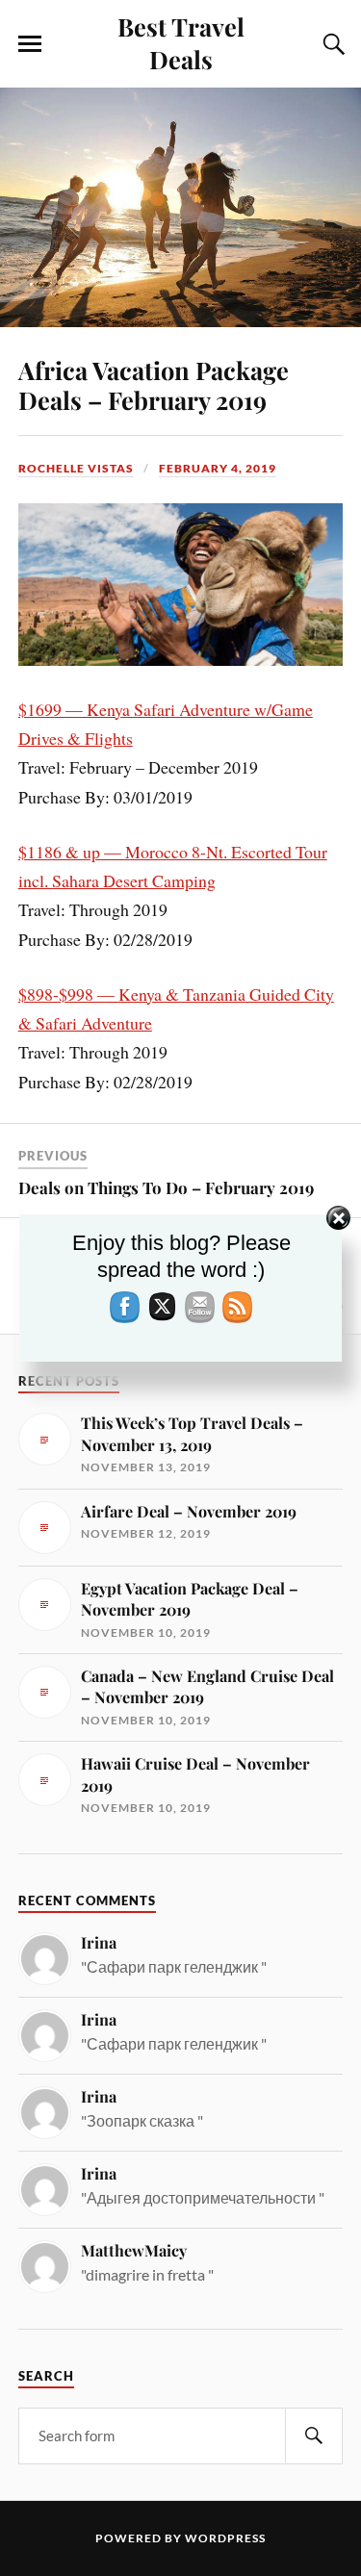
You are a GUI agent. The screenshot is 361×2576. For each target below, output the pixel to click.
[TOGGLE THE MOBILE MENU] (30, 44)
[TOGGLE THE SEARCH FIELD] (331, 44)
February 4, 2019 (218, 468)
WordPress (225, 2538)
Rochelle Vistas (76, 468)
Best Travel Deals (181, 42)
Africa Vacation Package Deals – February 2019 (154, 385)
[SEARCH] (314, 2436)
